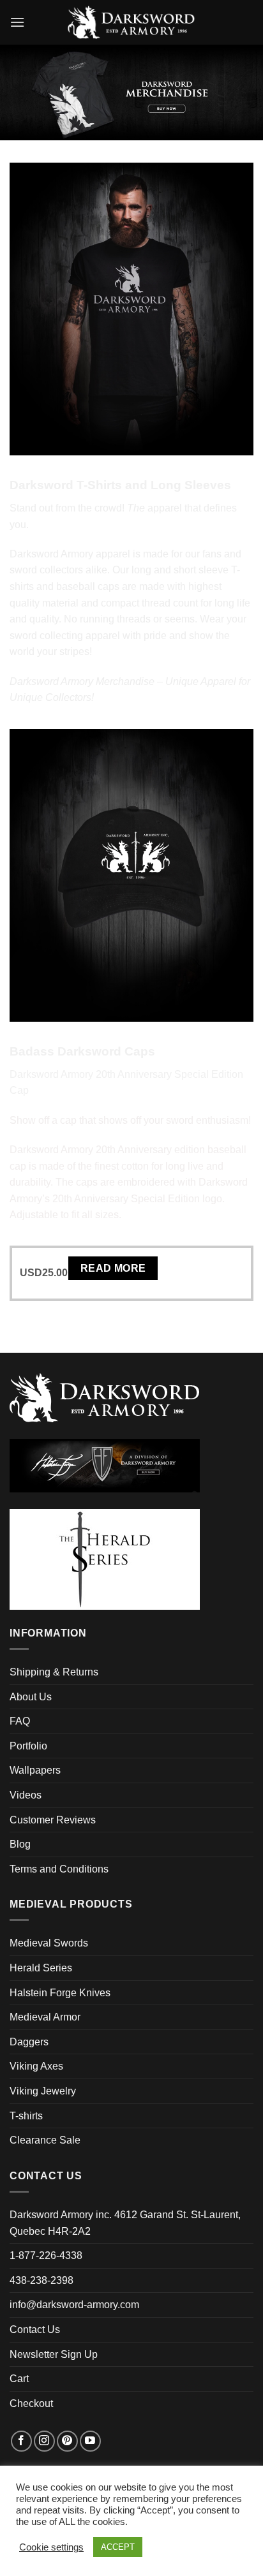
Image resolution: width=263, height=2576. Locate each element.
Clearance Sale (45, 2140)
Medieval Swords (49, 1943)
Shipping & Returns (54, 1672)
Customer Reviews (53, 1820)
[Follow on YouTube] (90, 2441)
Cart (19, 2379)
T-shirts (26, 2116)
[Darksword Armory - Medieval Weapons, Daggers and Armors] (132, 22)
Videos (26, 1795)
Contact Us (35, 2329)
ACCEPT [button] (118, 2547)
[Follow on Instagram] (44, 2441)
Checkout (31, 2403)
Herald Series (41, 1968)
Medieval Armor (45, 2017)
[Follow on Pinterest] (67, 2441)
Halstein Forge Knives (60, 1993)
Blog (20, 1844)
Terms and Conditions (59, 1869)
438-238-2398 (41, 2280)
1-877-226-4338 (46, 2256)
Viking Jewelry (43, 2091)
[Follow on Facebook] (21, 2441)
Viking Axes (36, 2066)
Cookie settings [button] (51, 2547)
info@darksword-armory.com (74, 2305)
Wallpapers (35, 1770)
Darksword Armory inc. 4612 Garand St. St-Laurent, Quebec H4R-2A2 (125, 2223)
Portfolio (28, 1746)
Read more (113, 1268)
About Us (31, 1697)
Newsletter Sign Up (54, 2354)
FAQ (20, 1721)
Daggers (29, 2042)
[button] (17, 22)
